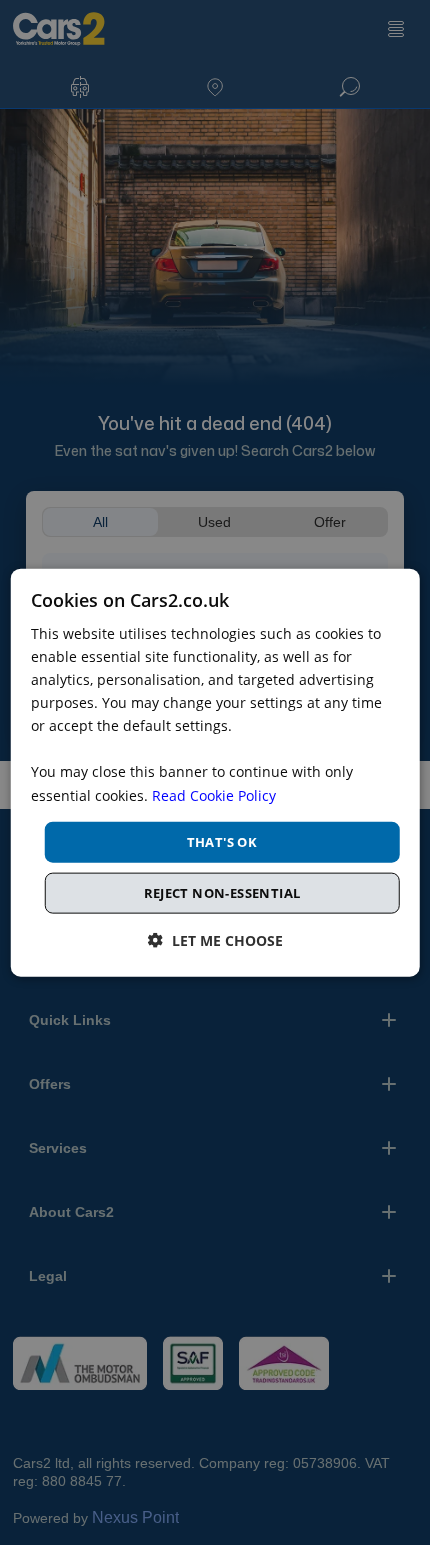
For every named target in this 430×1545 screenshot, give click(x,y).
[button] (215, 940)
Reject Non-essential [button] (222, 893)
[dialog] (215, 772)
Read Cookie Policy (214, 794)
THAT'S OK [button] (222, 841)
